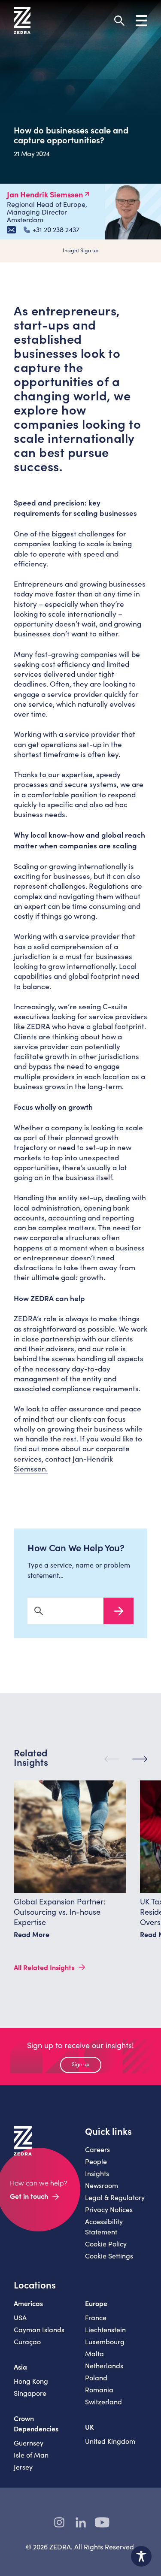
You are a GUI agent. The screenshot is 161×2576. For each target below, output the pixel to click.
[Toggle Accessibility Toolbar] (141, 2556)
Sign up (80, 2064)
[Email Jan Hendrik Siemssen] (11, 230)
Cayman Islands (39, 2329)
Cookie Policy (106, 2244)
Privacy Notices (109, 2209)
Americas (28, 2303)
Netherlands (104, 2366)
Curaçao (27, 2341)
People (96, 2161)
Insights (97, 2173)
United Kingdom (110, 2441)
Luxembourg (105, 2341)
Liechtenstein (105, 2329)
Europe (96, 2303)
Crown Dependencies (36, 2423)
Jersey (23, 2467)
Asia (20, 2367)
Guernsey (29, 2443)
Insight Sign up (81, 250)
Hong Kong (31, 2381)
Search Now (118, 1611)
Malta (94, 2354)
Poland (96, 2378)
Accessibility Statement (104, 2226)
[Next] (140, 1759)
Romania (99, 2390)
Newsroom (102, 2185)
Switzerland (103, 2402)
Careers (97, 2149)
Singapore (30, 2393)
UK (90, 2427)
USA (20, 2317)
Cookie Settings (109, 2256)
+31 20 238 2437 (56, 230)
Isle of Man (31, 2455)
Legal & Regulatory (115, 2197)
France (96, 2317)
